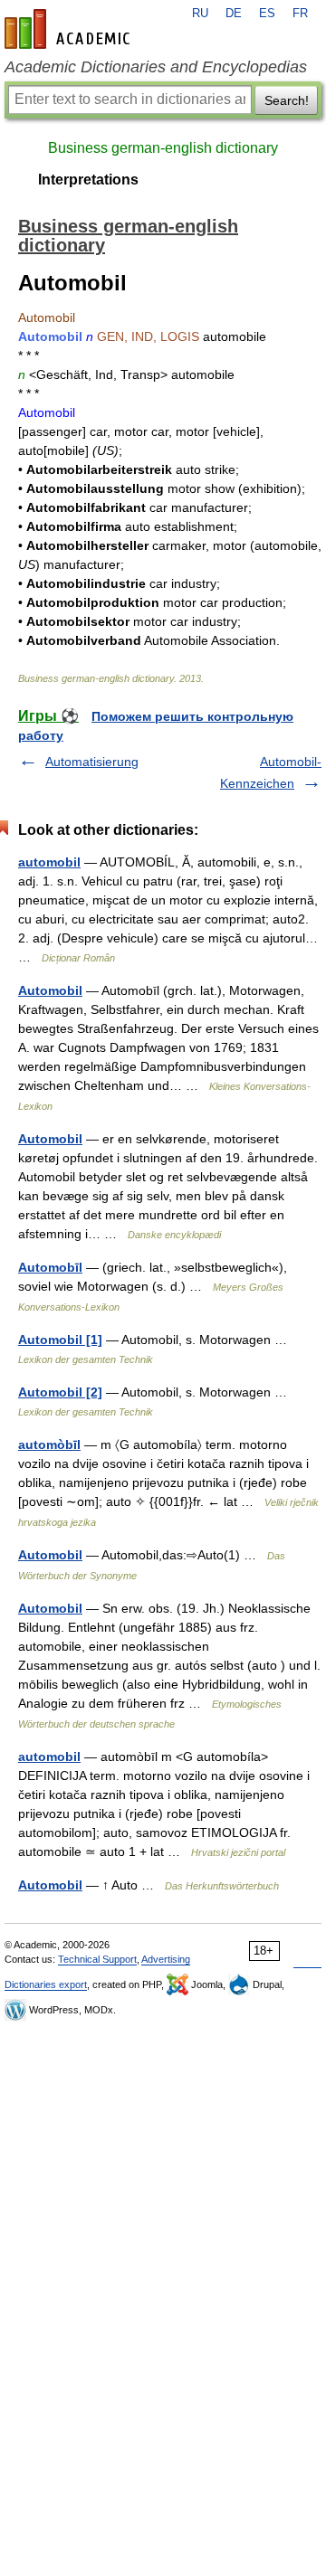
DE (234, 14)
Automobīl (50, 1267)
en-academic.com (70, 29)
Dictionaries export (46, 1984)
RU (200, 14)
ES (267, 14)
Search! (287, 100)
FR (300, 14)
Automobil (50, 990)
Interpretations (88, 180)
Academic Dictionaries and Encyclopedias (156, 67)
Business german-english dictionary (163, 148)
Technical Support (97, 1959)
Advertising (166, 1959)
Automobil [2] (60, 1392)
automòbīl (49, 1444)
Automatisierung (92, 762)
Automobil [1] (60, 1340)
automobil (49, 862)
